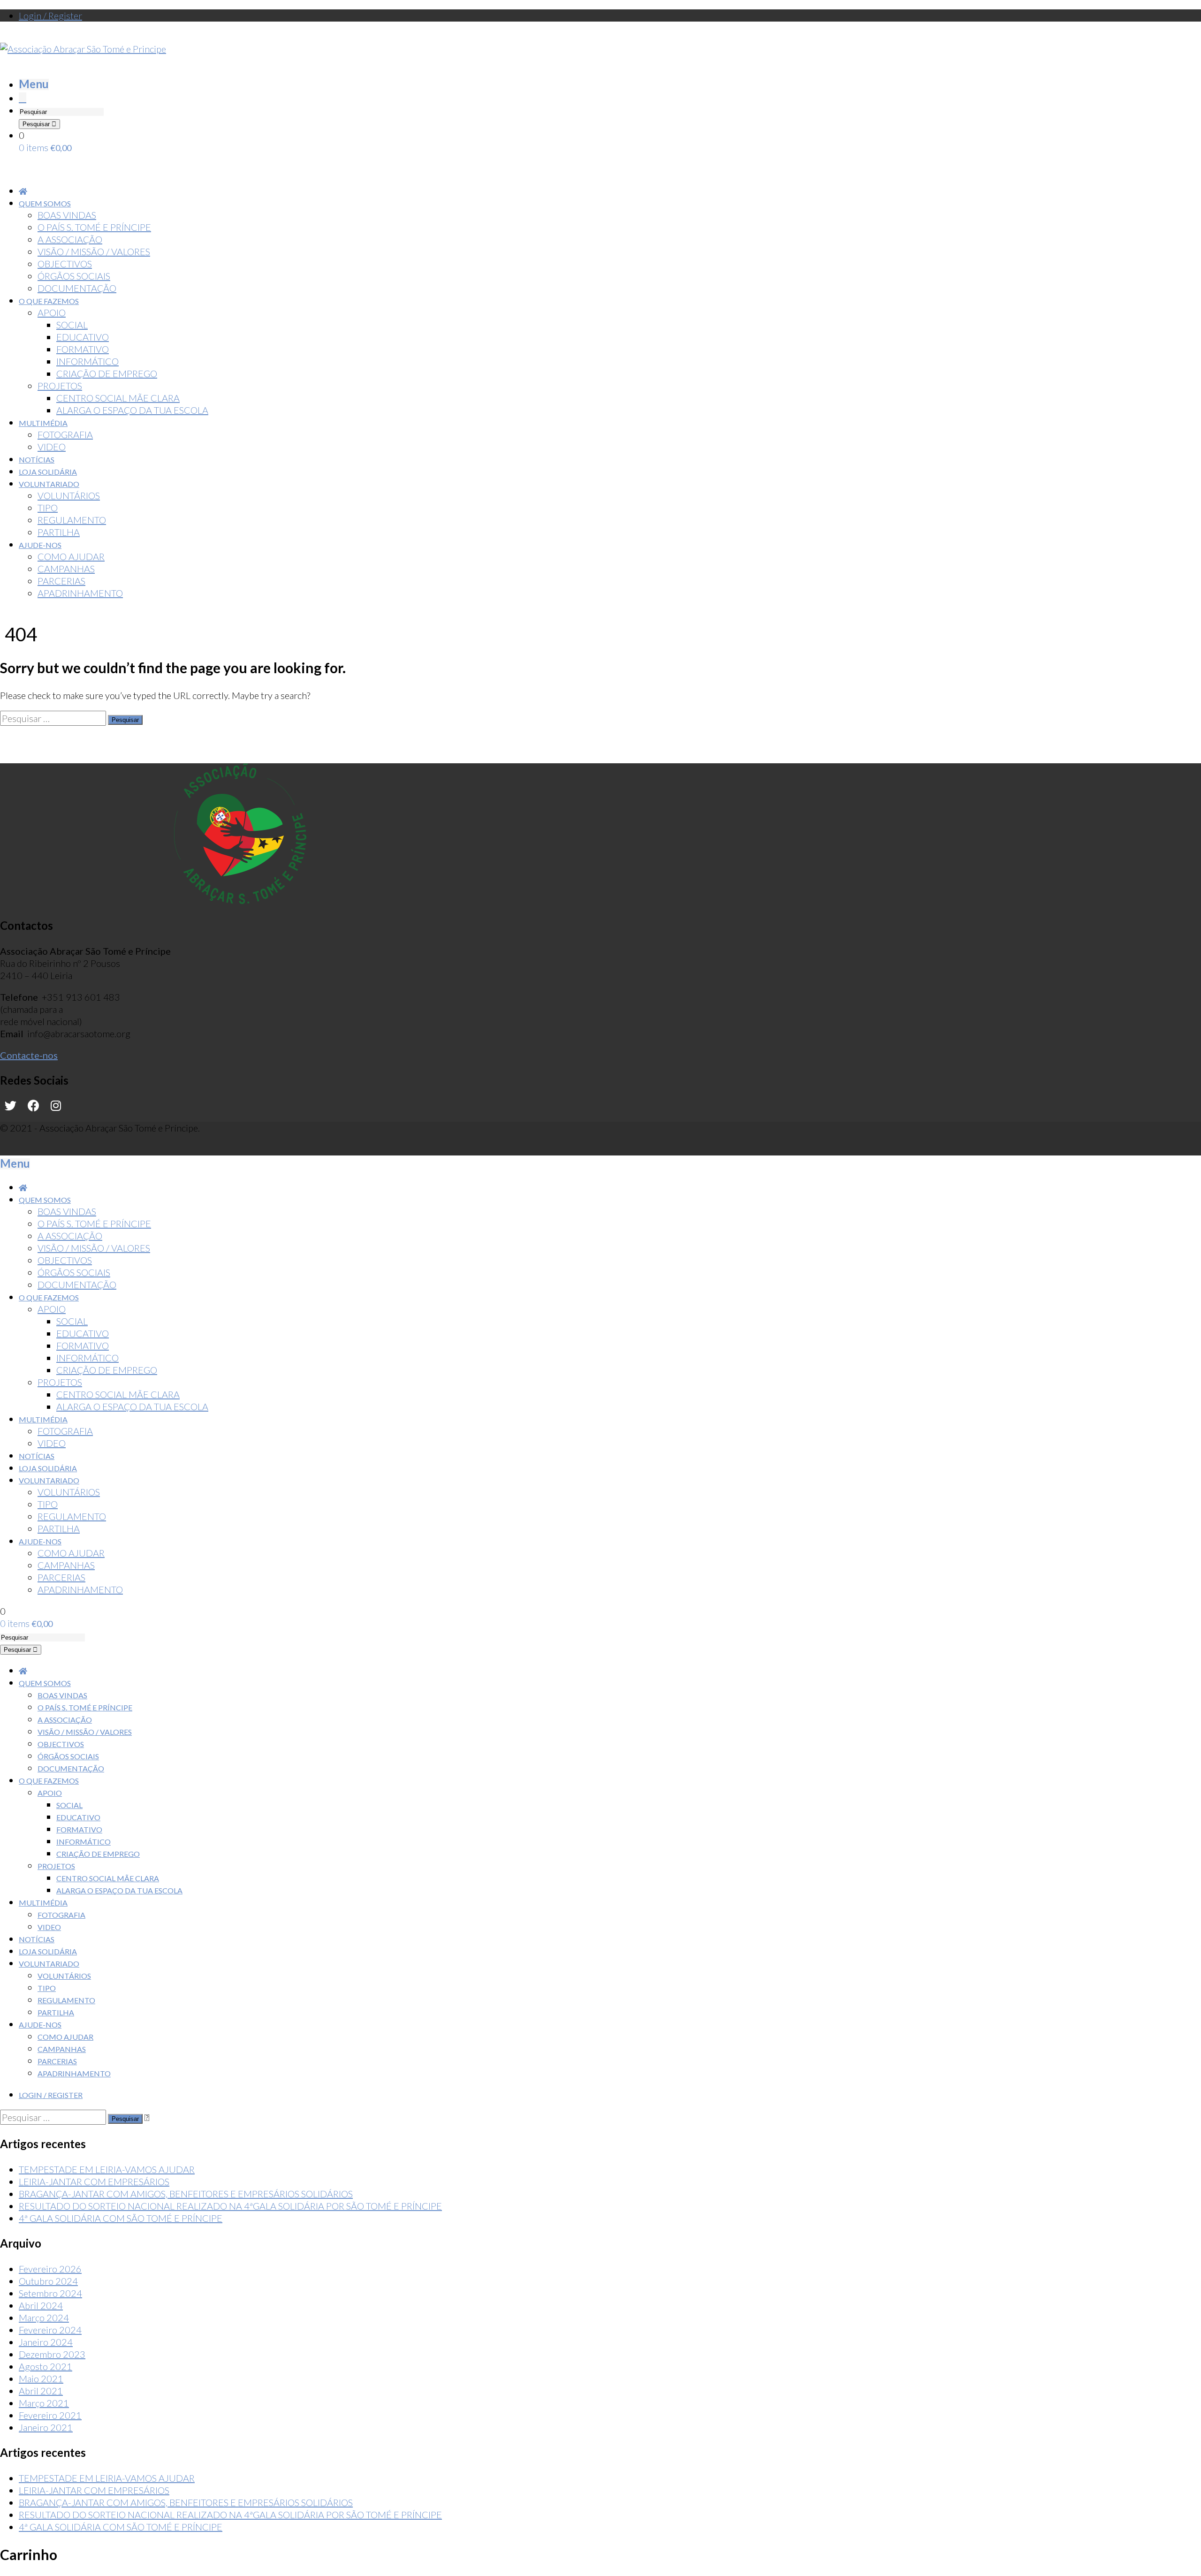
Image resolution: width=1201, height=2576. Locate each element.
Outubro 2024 (48, 2281)
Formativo (79, 1829)
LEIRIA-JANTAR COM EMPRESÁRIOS (94, 2181)
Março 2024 (44, 2318)
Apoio (50, 1793)
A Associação (65, 1720)
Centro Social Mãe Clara (108, 1878)
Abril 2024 (41, 2305)
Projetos (56, 1866)
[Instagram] (56, 1106)
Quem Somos (45, 1683)
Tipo (47, 1988)
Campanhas (62, 2049)
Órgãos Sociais (68, 1756)
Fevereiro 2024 (50, 2330)
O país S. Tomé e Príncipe (85, 1707)
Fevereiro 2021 (50, 2415)
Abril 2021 (41, 2391)
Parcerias (57, 2061)
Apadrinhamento (74, 2073)
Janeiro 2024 (46, 2342)
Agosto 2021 (46, 2366)
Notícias (37, 1939)
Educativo (78, 1817)
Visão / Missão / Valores (85, 1732)
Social (69, 1805)
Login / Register (50, 15)
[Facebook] (34, 1106)
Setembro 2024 (50, 2293)
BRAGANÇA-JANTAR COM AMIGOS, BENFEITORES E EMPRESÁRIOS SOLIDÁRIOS (186, 2194)
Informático (84, 1842)
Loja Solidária (48, 1951)
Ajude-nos (40, 2025)
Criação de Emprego (98, 1854)
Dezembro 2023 (52, 2354)
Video (49, 1927)
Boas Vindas (62, 1695)
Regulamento (66, 2000)
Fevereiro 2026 (50, 2269)
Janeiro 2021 (46, 2427)
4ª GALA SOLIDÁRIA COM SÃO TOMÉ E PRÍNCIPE (121, 2218)
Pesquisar (37, 124)
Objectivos (61, 1744)
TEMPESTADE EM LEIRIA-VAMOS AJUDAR (107, 2169)
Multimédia (43, 1903)
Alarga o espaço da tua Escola (119, 1890)
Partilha (56, 2012)
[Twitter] (11, 1106)
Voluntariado (49, 1964)
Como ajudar (65, 2037)
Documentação (71, 1768)
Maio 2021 (41, 2378)
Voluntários (64, 1976)
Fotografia (61, 1915)
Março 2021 (44, 2403)
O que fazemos (49, 1781)
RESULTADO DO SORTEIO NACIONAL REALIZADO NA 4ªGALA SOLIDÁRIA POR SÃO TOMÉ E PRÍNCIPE (230, 2206)
